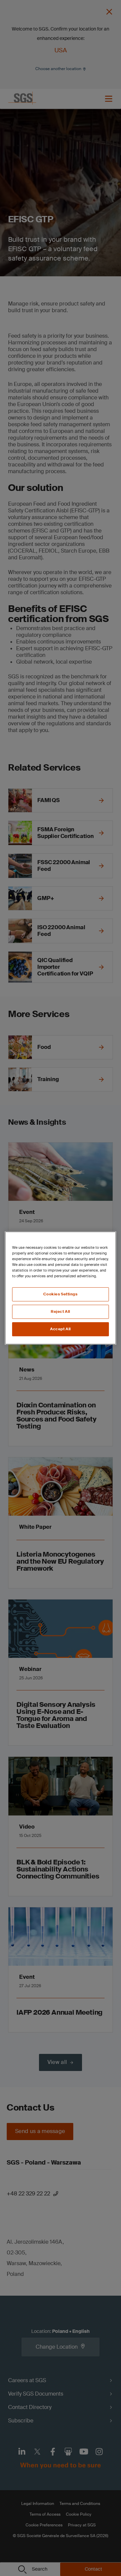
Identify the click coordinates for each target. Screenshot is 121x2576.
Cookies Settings (60, 1294)
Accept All (61, 1329)
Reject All (61, 1312)
